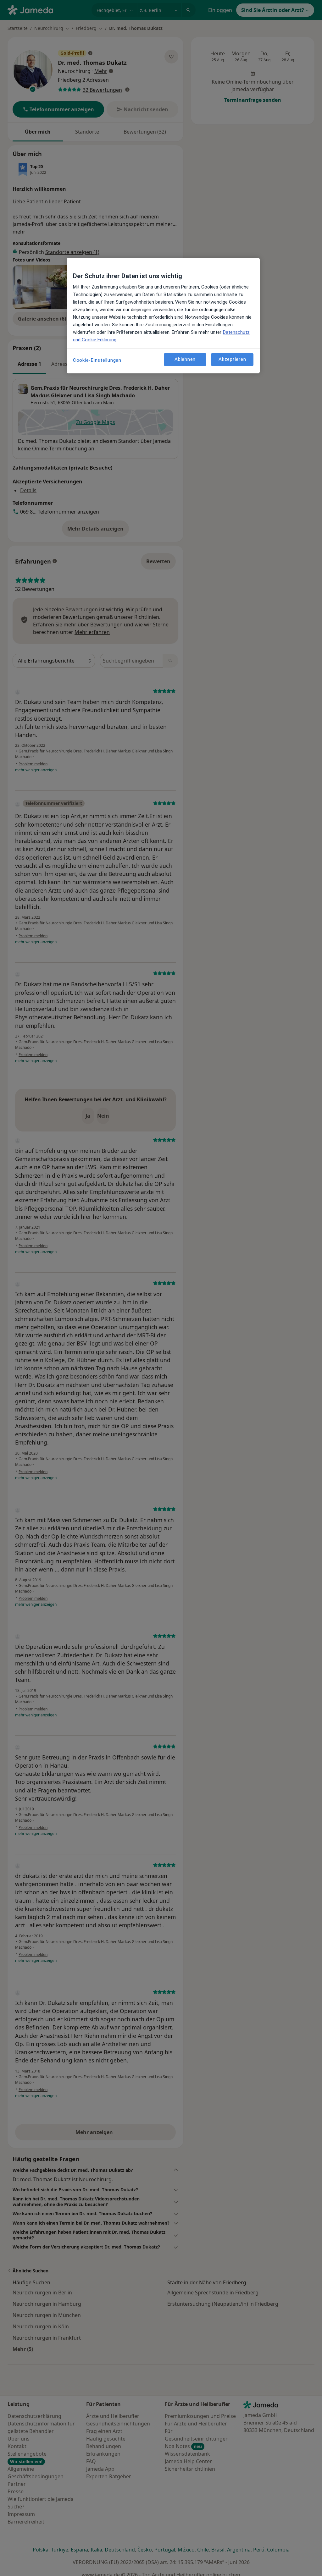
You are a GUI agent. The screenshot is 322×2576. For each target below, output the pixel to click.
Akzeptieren (232, 359)
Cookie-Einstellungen (97, 360)
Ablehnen (185, 359)
